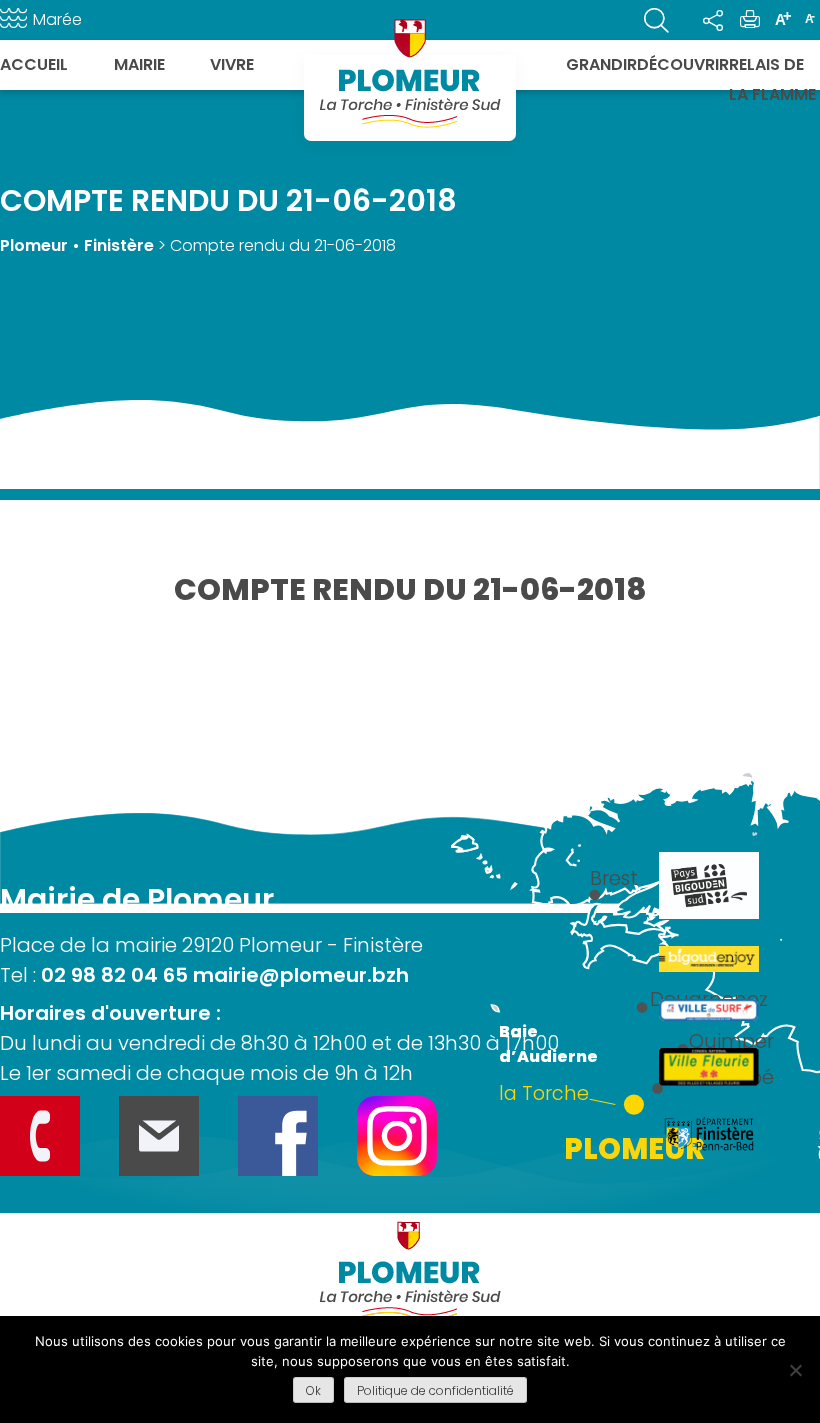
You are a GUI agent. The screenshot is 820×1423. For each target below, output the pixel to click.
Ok (313, 1390)
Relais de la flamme (772, 79)
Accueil (34, 64)
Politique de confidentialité (435, 1390)
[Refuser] (795, 1370)
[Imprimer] (750, 20)
